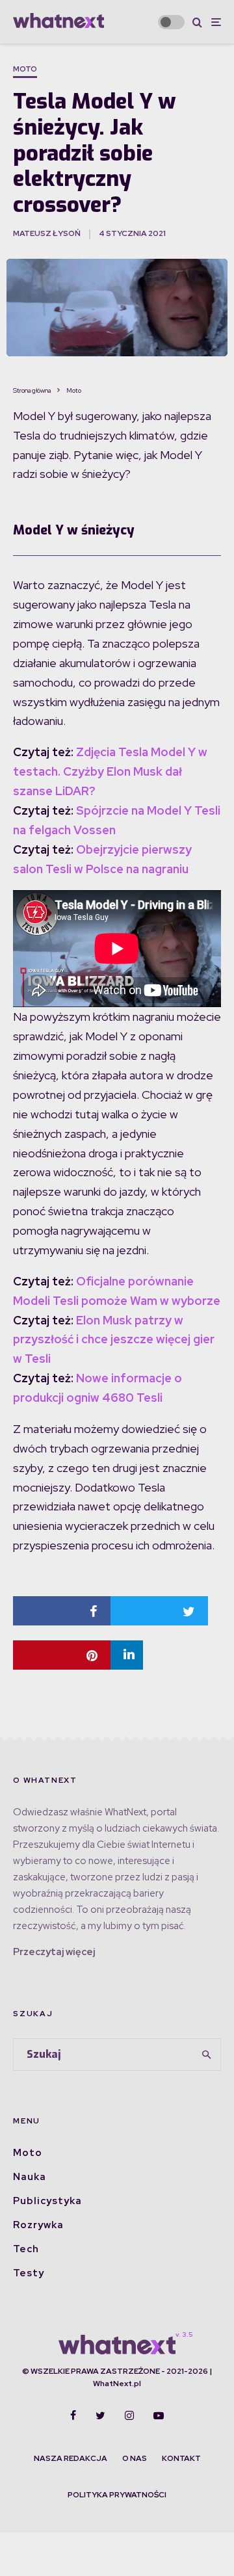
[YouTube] (159, 2415)
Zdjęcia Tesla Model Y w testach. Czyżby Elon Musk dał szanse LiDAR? (110, 771)
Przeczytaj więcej (54, 1952)
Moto (25, 69)
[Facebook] (73, 2415)
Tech (26, 2249)
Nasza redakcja (71, 2458)
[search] (207, 2055)
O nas (135, 2458)
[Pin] (62, 1655)
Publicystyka (47, 2201)
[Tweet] (159, 1611)
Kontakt (181, 2458)
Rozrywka (38, 2225)
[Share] (62, 1611)
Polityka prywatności (117, 2495)
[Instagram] (129, 2415)
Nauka (30, 2177)
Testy (29, 2273)
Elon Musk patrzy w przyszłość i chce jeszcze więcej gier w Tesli (114, 1340)
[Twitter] (100, 2415)
